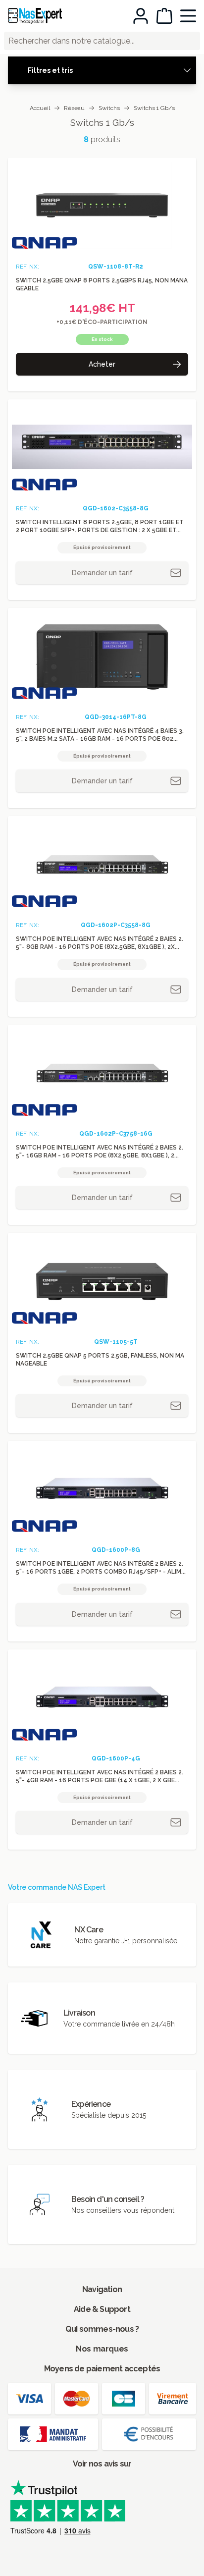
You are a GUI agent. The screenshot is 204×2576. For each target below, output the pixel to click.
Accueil (40, 108)
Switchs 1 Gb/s (154, 108)
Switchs (109, 108)
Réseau (74, 108)
